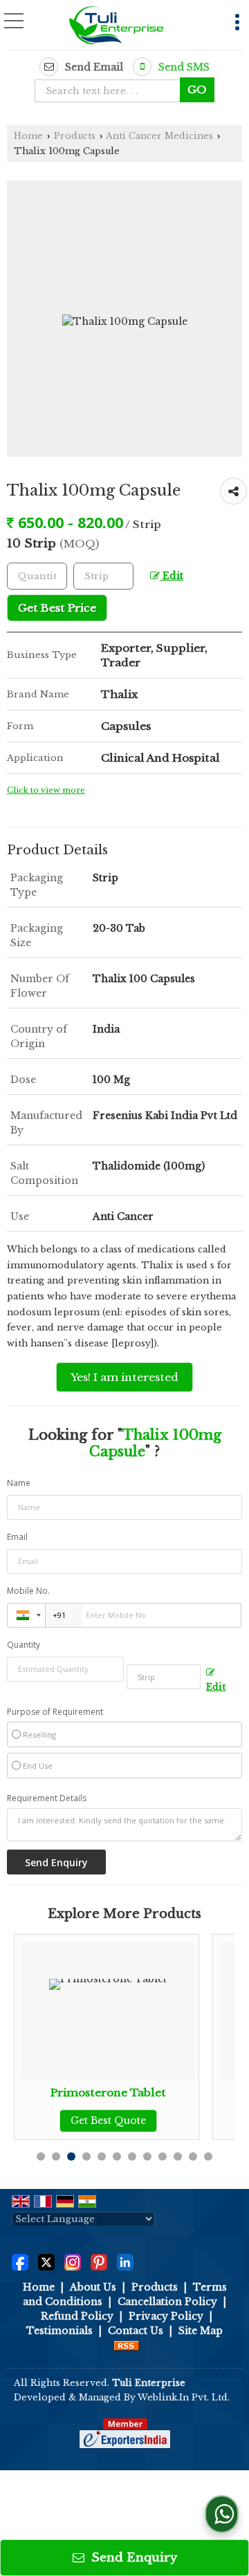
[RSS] (127, 2345)
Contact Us (136, 2331)
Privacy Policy (166, 2316)
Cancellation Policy (167, 2302)
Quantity (24, 1645)
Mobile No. (28, 1591)
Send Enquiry (132, 2558)
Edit (172, 576)
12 (208, 2156)
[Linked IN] (125, 2262)
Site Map (201, 2331)
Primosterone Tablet (71, 2093)
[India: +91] (26, 1615)
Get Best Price (57, 608)
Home (28, 136)
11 (193, 2156)
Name (19, 1483)
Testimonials (59, 2331)
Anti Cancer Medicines (159, 136)
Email (17, 1537)
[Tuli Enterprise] (116, 26)
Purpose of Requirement (55, 1712)
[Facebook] (20, 2262)
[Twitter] (46, 2262)
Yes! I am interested (124, 1377)
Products (75, 136)
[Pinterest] (99, 2262)
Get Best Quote (71, 2121)
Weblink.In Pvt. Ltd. (184, 2397)
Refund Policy (77, 2316)
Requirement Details (47, 1798)
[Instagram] (73, 2262)
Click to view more (46, 790)
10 (178, 2156)
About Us (93, 2287)
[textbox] (112, 91)
